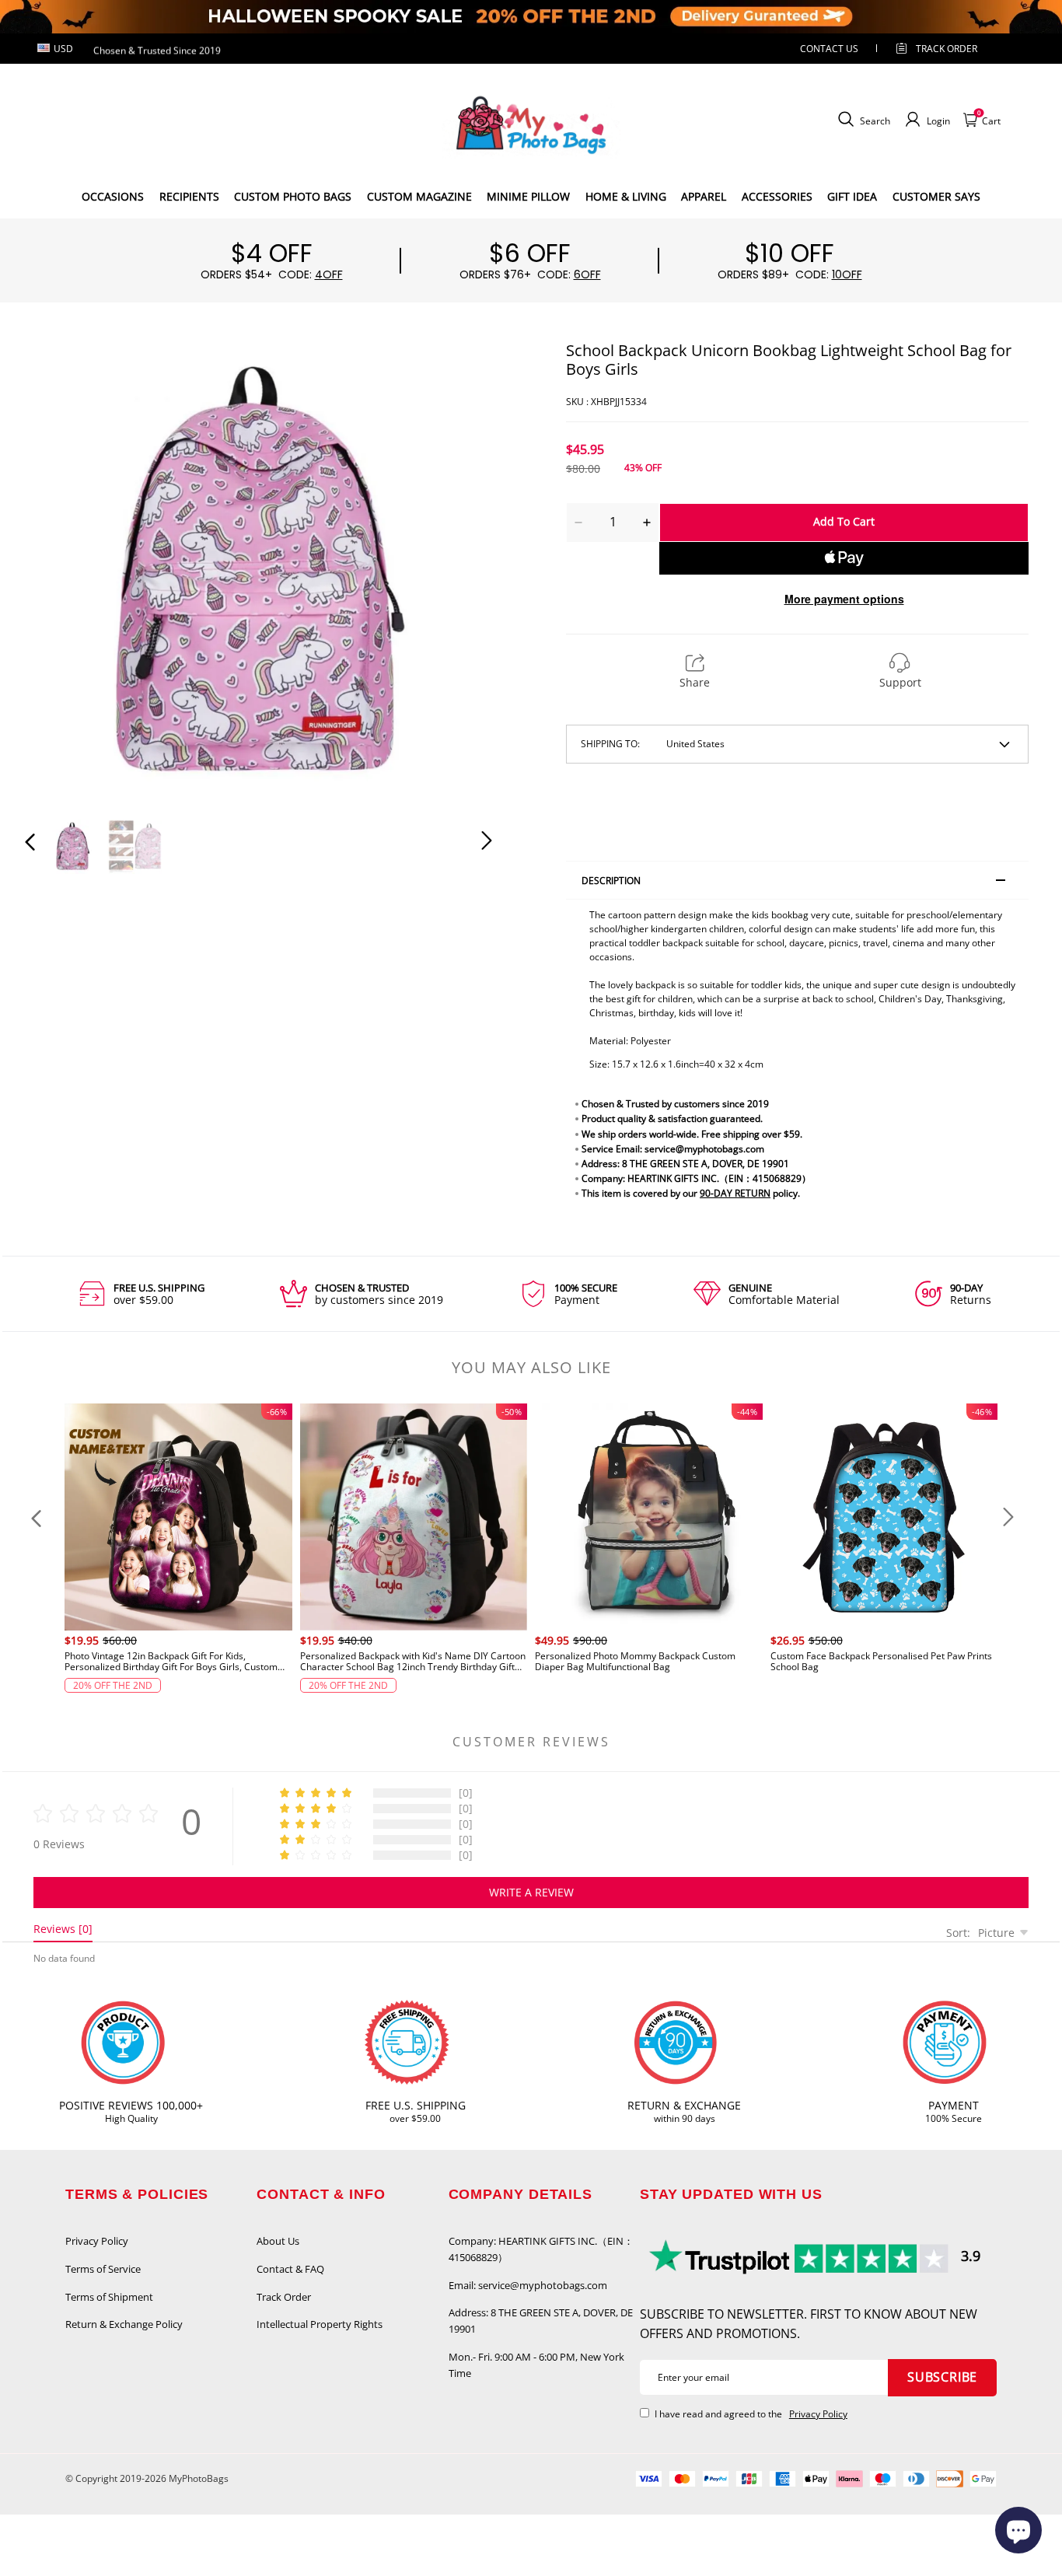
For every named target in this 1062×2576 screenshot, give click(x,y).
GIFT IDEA (852, 196)
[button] (61, 571)
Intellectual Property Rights (320, 2324)
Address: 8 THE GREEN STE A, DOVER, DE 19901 (541, 2321)
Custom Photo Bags (293, 196)
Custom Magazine (419, 196)
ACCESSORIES (777, 196)
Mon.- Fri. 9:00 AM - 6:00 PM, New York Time (536, 2365)
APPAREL (704, 196)
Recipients (189, 196)
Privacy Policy (97, 2241)
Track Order (947, 49)
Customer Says (936, 196)
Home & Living (626, 196)
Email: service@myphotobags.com (528, 2285)
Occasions (113, 196)
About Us (278, 2241)
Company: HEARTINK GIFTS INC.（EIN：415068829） (541, 2249)
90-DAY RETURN (735, 1193)
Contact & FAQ (290, 2269)
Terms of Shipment (109, 2297)
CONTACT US (829, 49)
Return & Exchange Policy (124, 2324)
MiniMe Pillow (528, 196)
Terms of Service (103, 2269)
